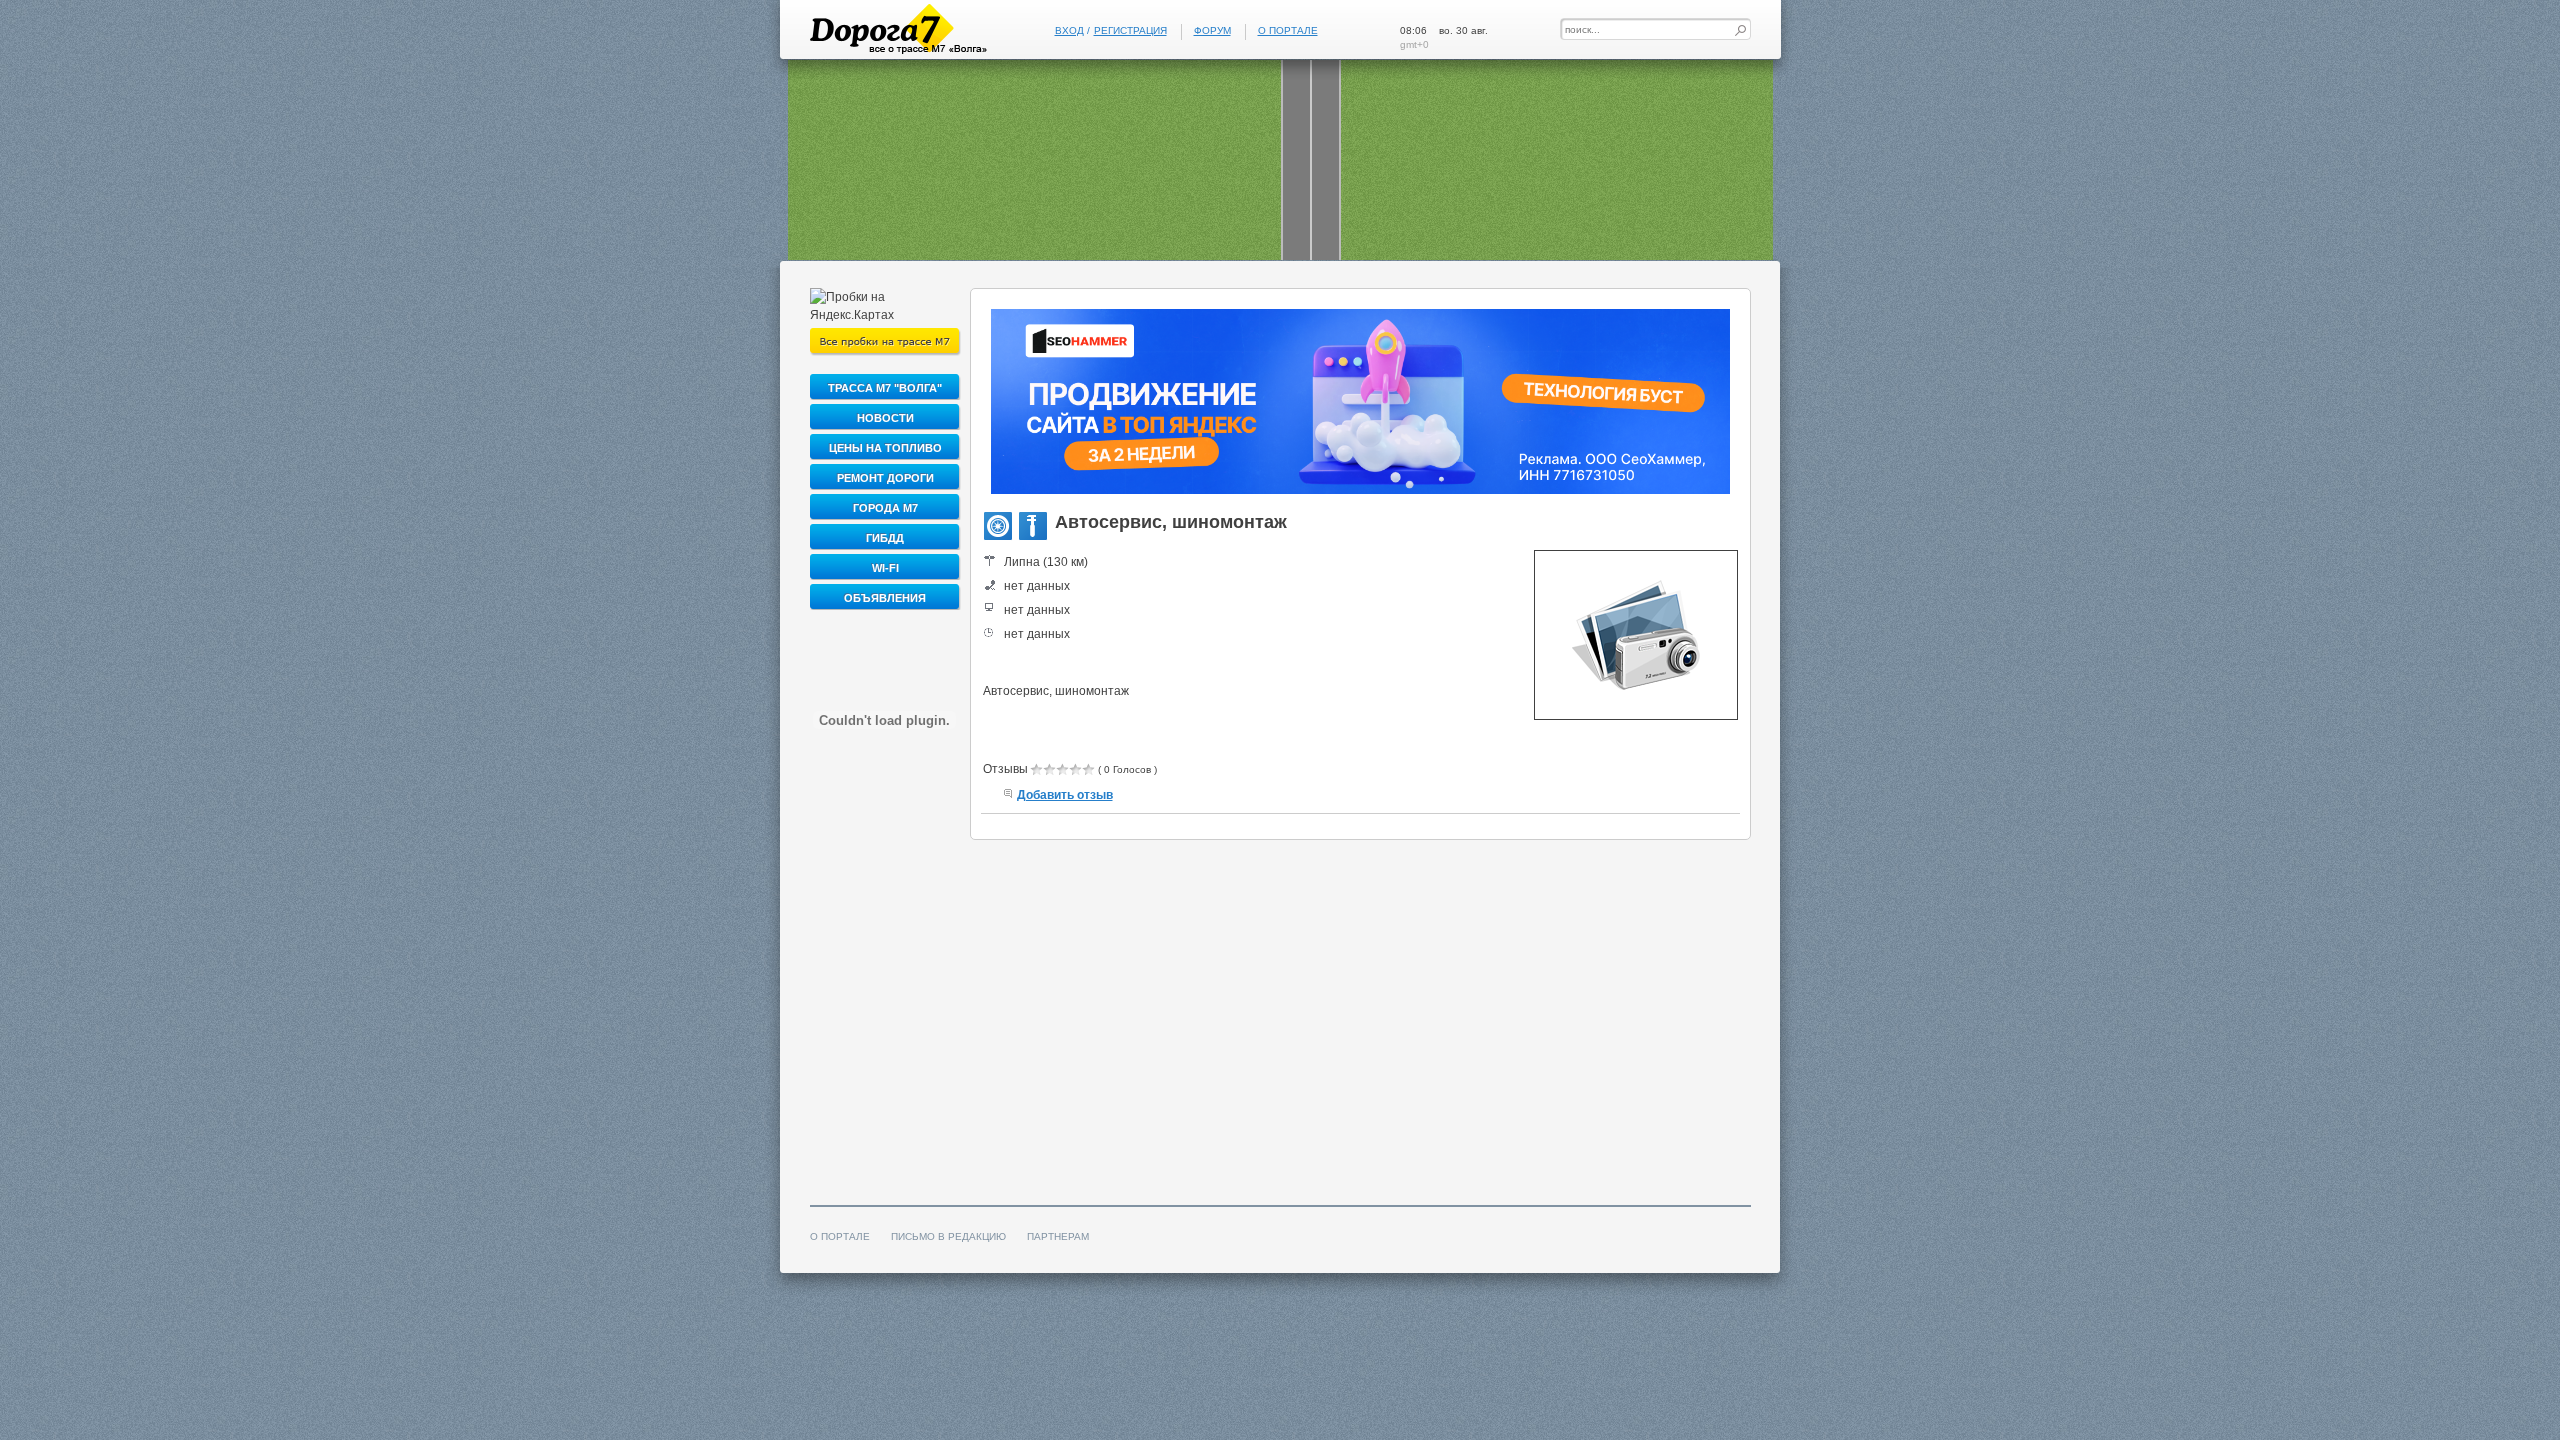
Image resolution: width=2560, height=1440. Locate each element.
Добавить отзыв (1065, 795)
